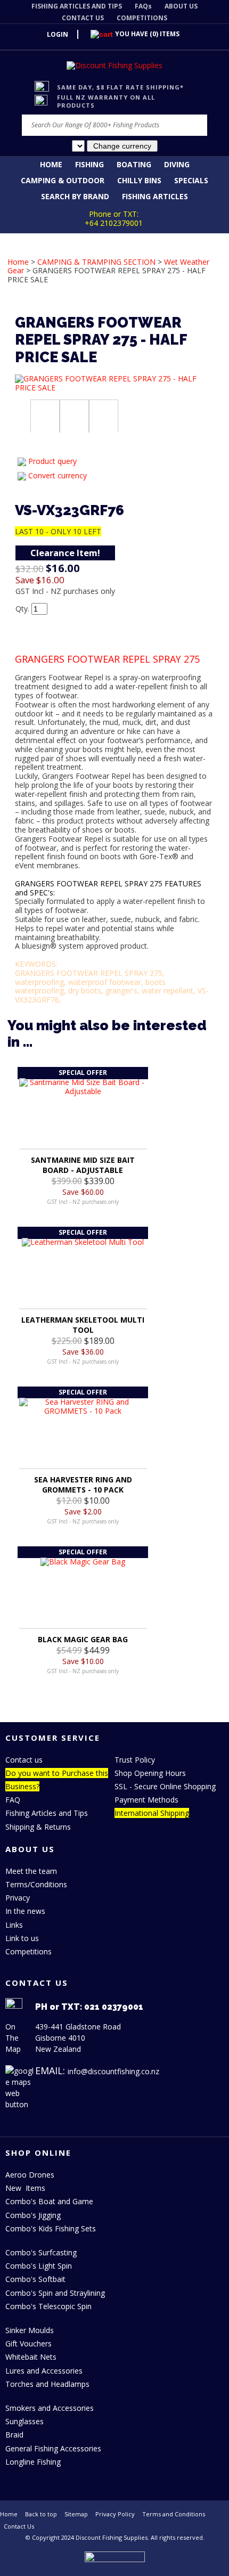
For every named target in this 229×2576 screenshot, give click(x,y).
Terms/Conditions (36, 1884)
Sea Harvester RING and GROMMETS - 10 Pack (83, 1485)
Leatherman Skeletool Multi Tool (83, 1325)
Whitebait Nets (31, 2357)
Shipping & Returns (38, 1827)
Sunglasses (24, 2421)
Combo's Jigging (33, 2215)
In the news (25, 1911)
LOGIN (58, 34)
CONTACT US (83, 18)
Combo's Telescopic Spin (48, 2306)
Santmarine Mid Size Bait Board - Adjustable (83, 1165)
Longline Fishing (33, 2462)
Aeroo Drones (30, 2175)
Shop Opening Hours (150, 1773)
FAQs (143, 6)
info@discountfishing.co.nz (113, 2071)
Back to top (41, 2514)
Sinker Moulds (30, 2330)
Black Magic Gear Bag (83, 1639)
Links (14, 1925)
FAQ (13, 1800)
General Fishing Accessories (53, 2448)
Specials (191, 180)
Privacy (18, 1898)
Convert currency (58, 475)
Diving (177, 164)
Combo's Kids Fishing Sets (51, 2228)
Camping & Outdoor (63, 180)
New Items (25, 2188)
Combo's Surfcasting (41, 2252)
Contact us (24, 1760)
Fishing (89, 164)
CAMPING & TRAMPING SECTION (96, 262)
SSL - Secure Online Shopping (165, 1786)
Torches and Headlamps (47, 2384)
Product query (52, 461)
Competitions (28, 1951)
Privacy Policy (115, 2514)
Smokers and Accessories (50, 2408)
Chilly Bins (139, 180)
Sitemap (76, 2514)
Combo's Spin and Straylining (55, 2293)
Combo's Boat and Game (49, 2201)
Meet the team (31, 1871)
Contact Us (19, 2526)
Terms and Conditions (174, 2514)
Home (51, 164)
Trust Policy (135, 1760)
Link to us (22, 1938)
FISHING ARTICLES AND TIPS (77, 6)
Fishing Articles (155, 196)
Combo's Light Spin (39, 2266)
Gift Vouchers (28, 2343)
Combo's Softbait (35, 2279)
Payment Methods (146, 1800)
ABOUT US (181, 6)
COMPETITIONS (142, 18)
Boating (134, 164)
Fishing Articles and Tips (47, 1813)
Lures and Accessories (44, 2371)
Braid (14, 2435)
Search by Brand (75, 196)
